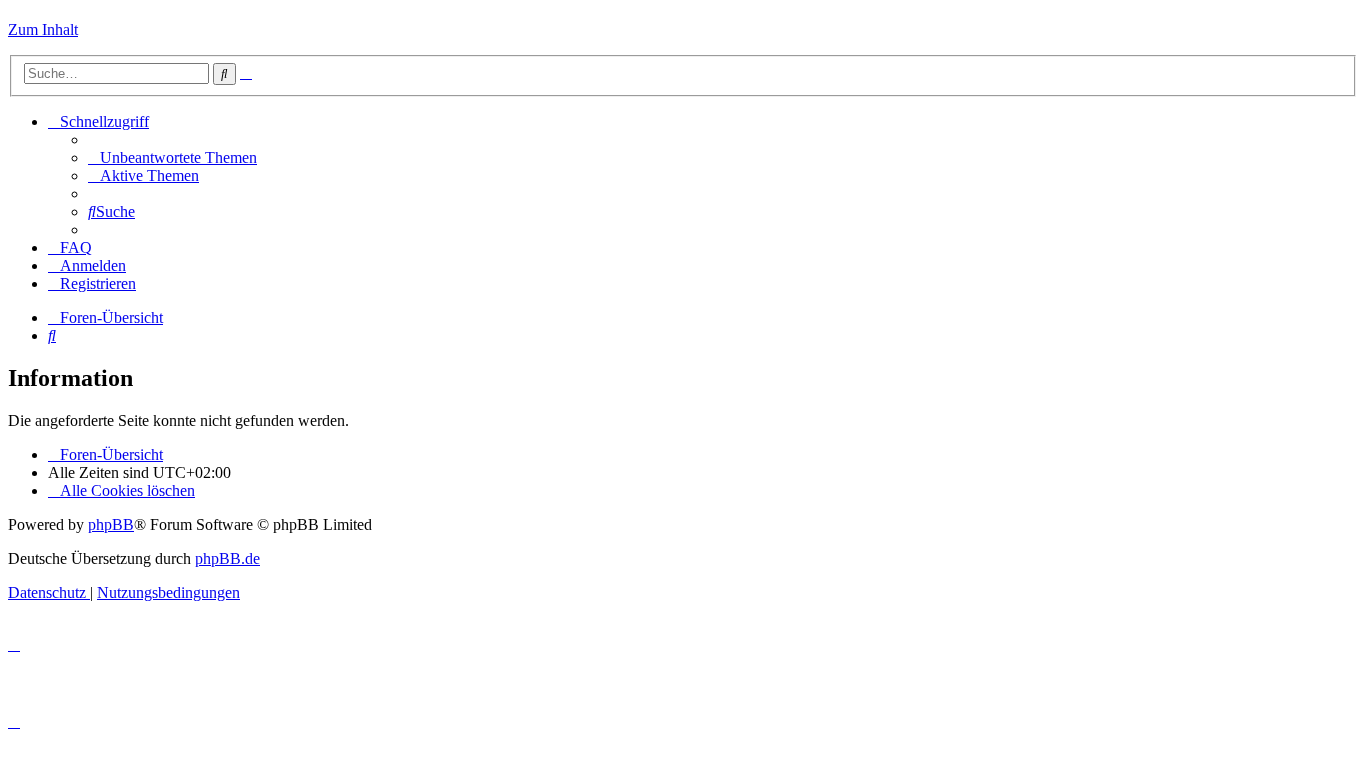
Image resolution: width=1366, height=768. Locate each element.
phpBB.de (227, 558)
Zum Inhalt (43, 29)
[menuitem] (172, 157)
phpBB (111, 524)
